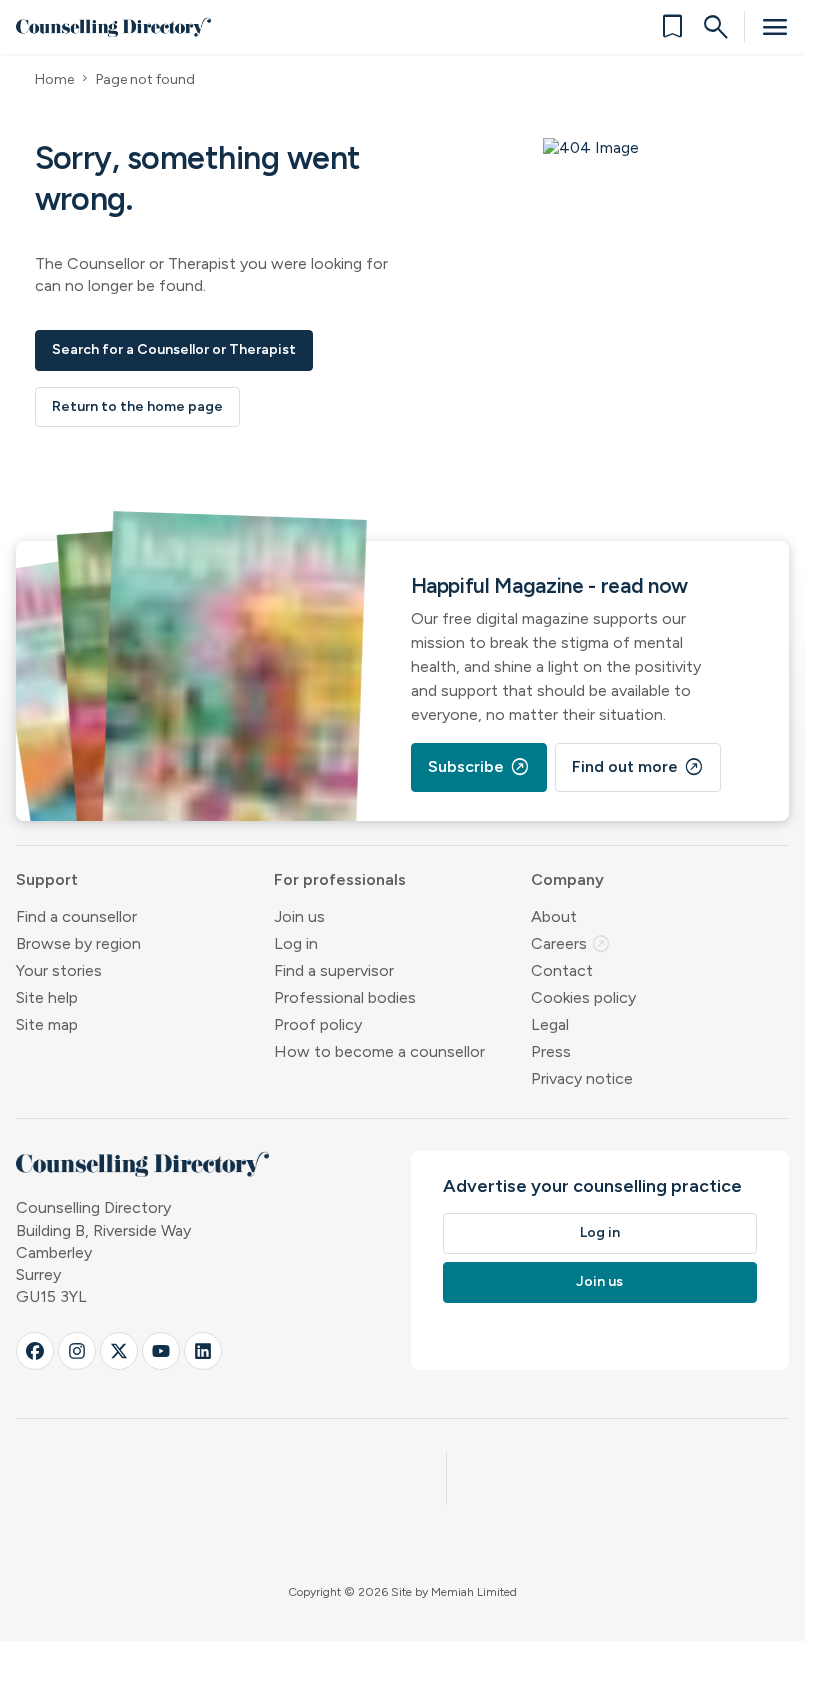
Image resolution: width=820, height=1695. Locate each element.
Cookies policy (583, 997)
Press (551, 1051)
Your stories (59, 970)
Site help (47, 997)
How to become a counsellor (379, 1051)
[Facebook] (35, 1351)
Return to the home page (137, 406)
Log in (296, 943)
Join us (299, 916)
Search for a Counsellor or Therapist (174, 349)
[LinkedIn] (203, 1351)
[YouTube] (161, 1351)
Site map (47, 1024)
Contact (562, 970)
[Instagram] (77, 1351)
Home (54, 79)
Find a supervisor (334, 970)
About (554, 916)
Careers (571, 943)
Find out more (638, 767)
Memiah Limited (474, 1592)
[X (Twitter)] (119, 1351)
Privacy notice (582, 1078)
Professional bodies (345, 997)
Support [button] (47, 879)
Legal (550, 1024)
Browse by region (78, 943)
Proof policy (318, 1024)
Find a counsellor (76, 916)
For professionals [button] (340, 879)
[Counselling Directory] (113, 27)
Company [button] (567, 879)
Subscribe (479, 767)
